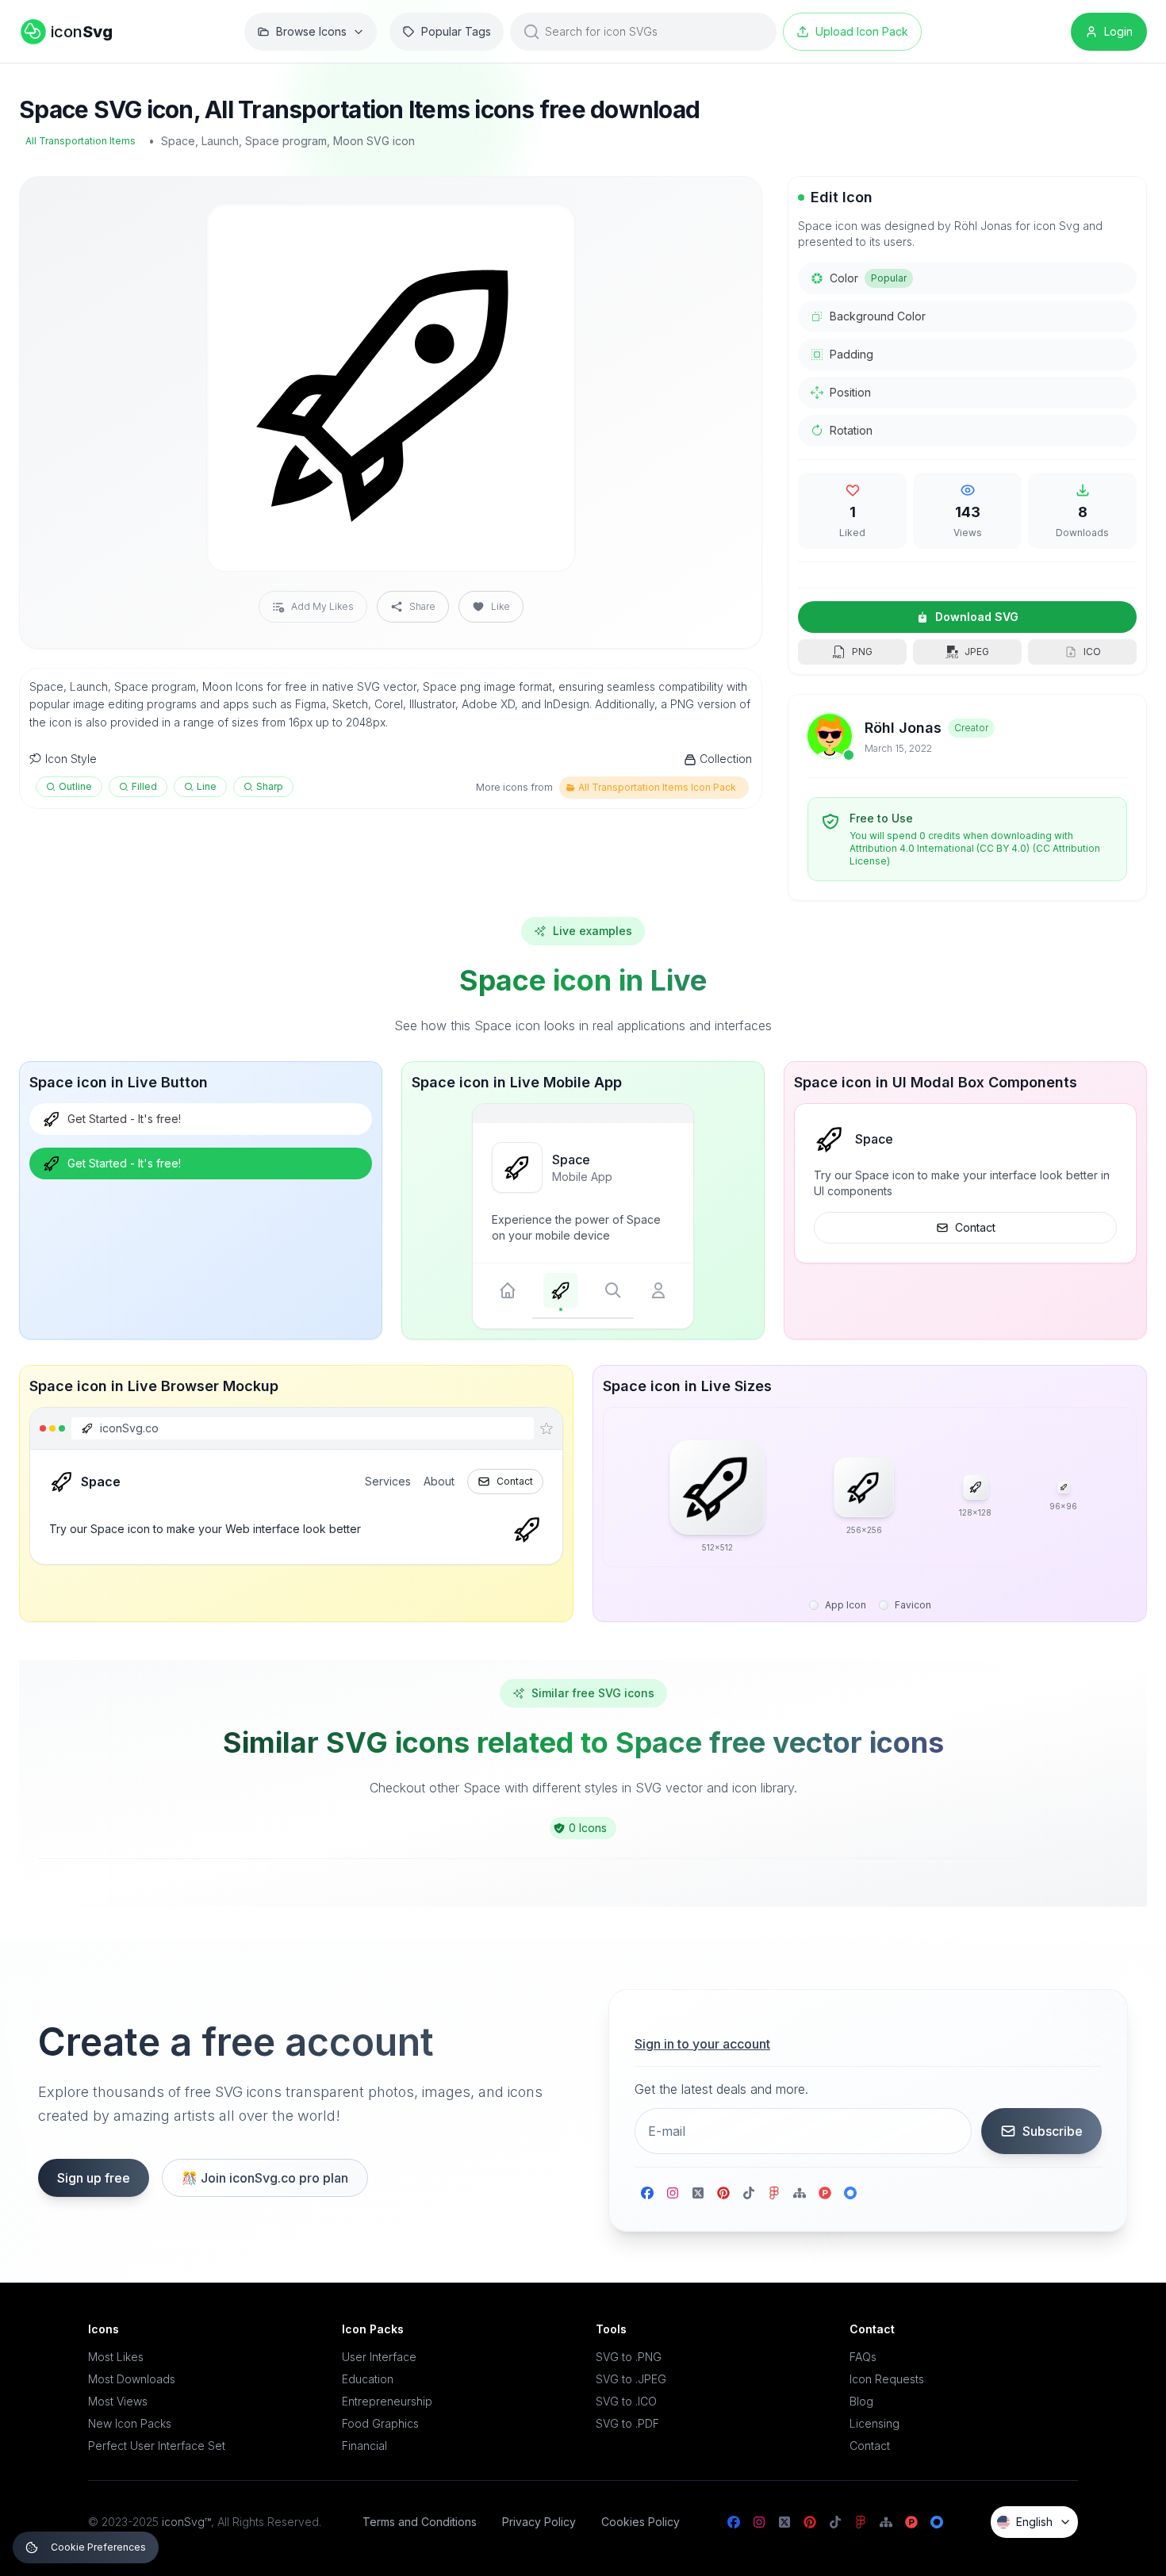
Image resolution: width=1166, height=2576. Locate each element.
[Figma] (774, 2193)
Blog (861, 2401)
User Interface (379, 2357)
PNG (862, 652)
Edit (544, 228)
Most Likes (116, 2357)
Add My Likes (322, 606)
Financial (364, 2446)
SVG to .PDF (627, 2423)
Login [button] (1118, 31)
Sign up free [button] (94, 2178)
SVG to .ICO (626, 2401)
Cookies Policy (641, 2522)
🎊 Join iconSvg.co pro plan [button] (265, 2178)
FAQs (863, 2357)
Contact (975, 1227)
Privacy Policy (539, 2522)
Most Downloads (132, 2379)
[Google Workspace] (850, 2193)
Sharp (270, 786)
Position (850, 392)
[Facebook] (647, 2193)
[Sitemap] (800, 2193)
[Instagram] (673, 2193)
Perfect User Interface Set (157, 2446)
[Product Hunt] (825, 2193)
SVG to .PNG (629, 2357)
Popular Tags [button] (456, 31)
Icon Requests (887, 2379)
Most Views (118, 2401)
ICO (1092, 652)
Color (868, 278)
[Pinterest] (723, 2193)
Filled (144, 786)
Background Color (878, 316)
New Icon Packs (130, 2423)
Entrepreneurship (387, 2401)
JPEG (977, 652)
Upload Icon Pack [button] (862, 31)
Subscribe (1053, 2131)
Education (368, 2379)
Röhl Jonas (903, 728)
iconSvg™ (186, 2522)
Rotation (851, 430)
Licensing (874, 2423)
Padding (851, 354)
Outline (75, 786)
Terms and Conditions (420, 2522)
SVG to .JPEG (631, 2379)
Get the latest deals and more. (721, 2089)
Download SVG (977, 617)
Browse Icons (311, 31)
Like (501, 606)
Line (207, 786)
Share (422, 606)
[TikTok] (749, 2193)
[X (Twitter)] (698, 2193)
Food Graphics (380, 2423)
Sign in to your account (702, 2044)
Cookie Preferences (98, 2547)
